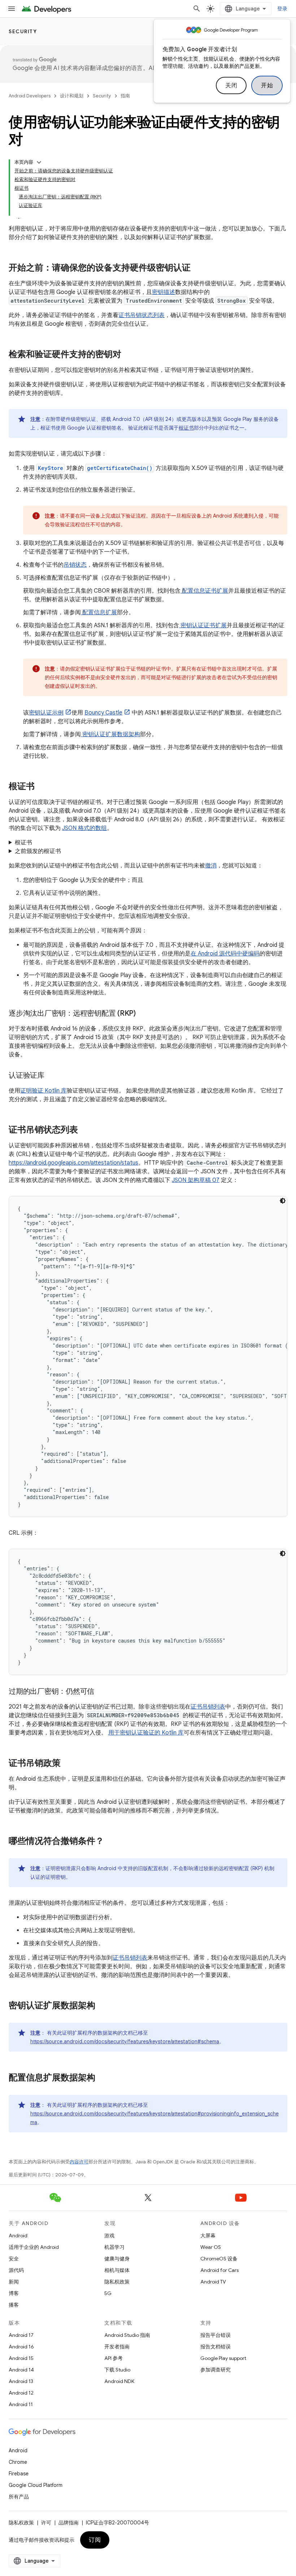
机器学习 (114, 2247)
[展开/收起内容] (39, 162)
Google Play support (223, 2358)
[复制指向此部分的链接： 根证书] (44, 787)
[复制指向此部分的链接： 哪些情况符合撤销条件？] (113, 1842)
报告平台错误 (216, 2335)
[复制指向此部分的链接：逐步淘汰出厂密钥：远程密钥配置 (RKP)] (143, 1014)
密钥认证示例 (46, 713)
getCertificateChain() (120, 468)
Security (23, 31)
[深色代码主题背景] (283, 1201)
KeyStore (51, 468)
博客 (14, 2293)
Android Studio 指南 (127, 2335)
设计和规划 (72, 96)
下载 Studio (117, 2370)
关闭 (231, 85)
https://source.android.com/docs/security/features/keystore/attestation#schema (125, 2041)
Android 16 (21, 2347)
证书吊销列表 (208, 1707)
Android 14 (21, 2370)
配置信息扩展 (99, 612)
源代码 (16, 2270)
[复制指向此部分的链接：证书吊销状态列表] (85, 1130)
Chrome (18, 2462)
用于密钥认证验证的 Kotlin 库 (146, 1733)
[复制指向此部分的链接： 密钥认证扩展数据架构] (105, 2006)
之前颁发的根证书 (38, 851)
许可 (46, 2523)
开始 (267, 85)
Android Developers (30, 96)
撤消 (211, 866)
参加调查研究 (216, 2370)
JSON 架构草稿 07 (196, 1180)
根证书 (186, 428)
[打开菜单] (12, 9)
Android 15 (21, 2358)
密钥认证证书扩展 (203, 625)
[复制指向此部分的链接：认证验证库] (52, 1076)
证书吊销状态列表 (142, 315)
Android (18, 2236)
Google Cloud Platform (36, 2485)
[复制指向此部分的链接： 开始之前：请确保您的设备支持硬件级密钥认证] (200, 268)
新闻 (14, 2282)
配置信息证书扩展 (204, 591)
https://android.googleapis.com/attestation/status (73, 1163)
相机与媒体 (117, 2270)
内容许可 (79, 2162)
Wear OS (211, 2247)
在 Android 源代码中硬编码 (225, 954)
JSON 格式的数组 (84, 828)
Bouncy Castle (103, 713)
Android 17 (21, 2335)
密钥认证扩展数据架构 (110, 734)
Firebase (19, 2474)
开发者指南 (117, 2347)
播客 (14, 2305)
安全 (14, 2259)
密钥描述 (164, 292)
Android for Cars (219, 2270)
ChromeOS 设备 (219, 2259)
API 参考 (114, 2358)
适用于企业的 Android (34, 2247)
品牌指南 (69, 2523)
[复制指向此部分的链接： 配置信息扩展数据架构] (105, 2078)
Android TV (213, 2282)
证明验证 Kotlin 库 (43, 1091)
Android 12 (21, 2393)
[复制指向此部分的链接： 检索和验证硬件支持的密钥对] (131, 355)
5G (108, 2293)
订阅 (95, 2540)
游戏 (109, 2236)
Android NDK (119, 2381)
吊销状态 (75, 565)
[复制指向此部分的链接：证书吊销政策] (68, 1764)
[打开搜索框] (197, 9)
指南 (125, 96)
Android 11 (21, 2404)
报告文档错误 (216, 2347)
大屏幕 (208, 2236)
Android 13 (21, 2381)
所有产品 (19, 2497)
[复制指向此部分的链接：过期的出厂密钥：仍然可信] (101, 1692)
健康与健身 (117, 2259)
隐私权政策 (117, 2282)
